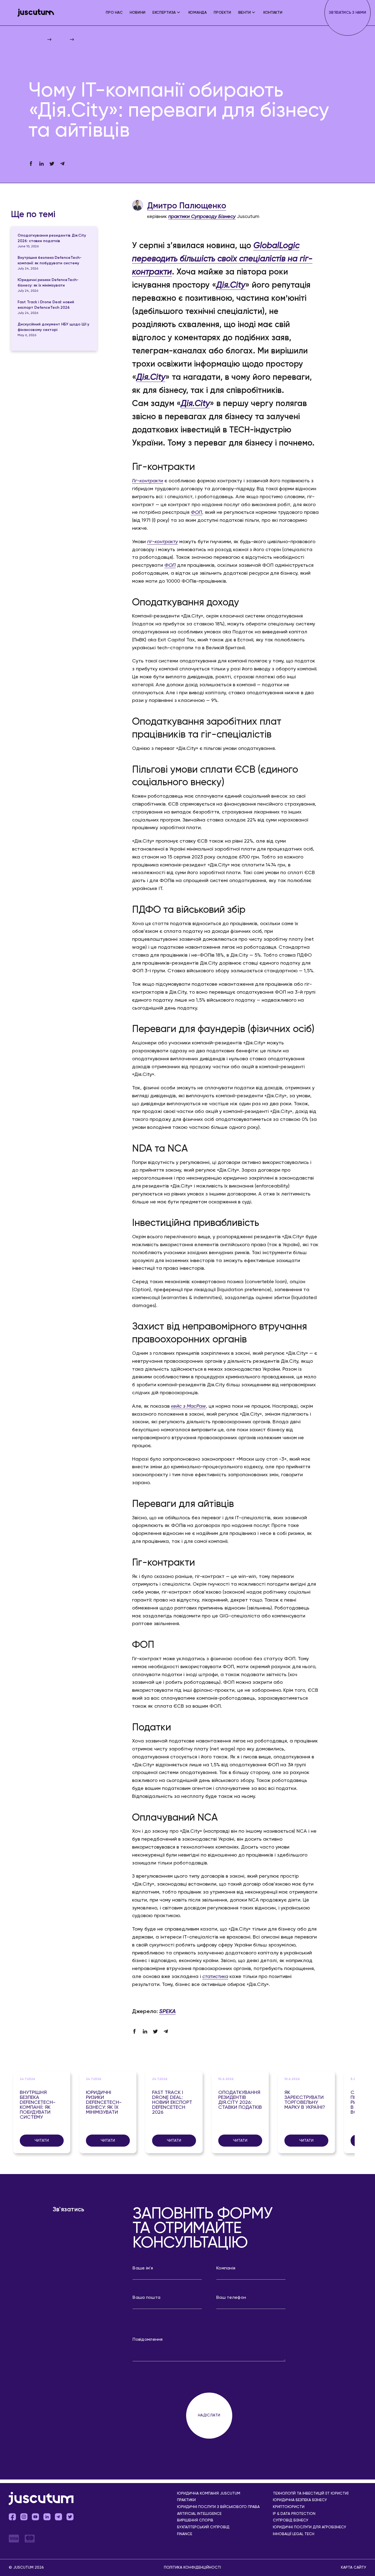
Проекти (222, 13)
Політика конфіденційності (192, 2568)
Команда (198, 13)
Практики (186, 2500)
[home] (36, 13)
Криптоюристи (289, 2507)
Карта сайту (354, 2568)
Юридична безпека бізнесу (300, 2500)
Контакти (273, 13)
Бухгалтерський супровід (203, 2527)
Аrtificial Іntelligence (199, 2514)
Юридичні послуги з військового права (218, 2507)
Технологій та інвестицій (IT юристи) (311, 2494)
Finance (185, 2534)
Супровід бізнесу (291, 2520)
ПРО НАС (114, 13)
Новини (137, 13)
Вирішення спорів (195, 2520)
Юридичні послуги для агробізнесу (310, 2527)
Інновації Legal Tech (294, 2534)
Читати (42, 2141)
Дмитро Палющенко (187, 206)
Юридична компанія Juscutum (209, 2494)
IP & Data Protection (294, 2514)
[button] (167, 13)
